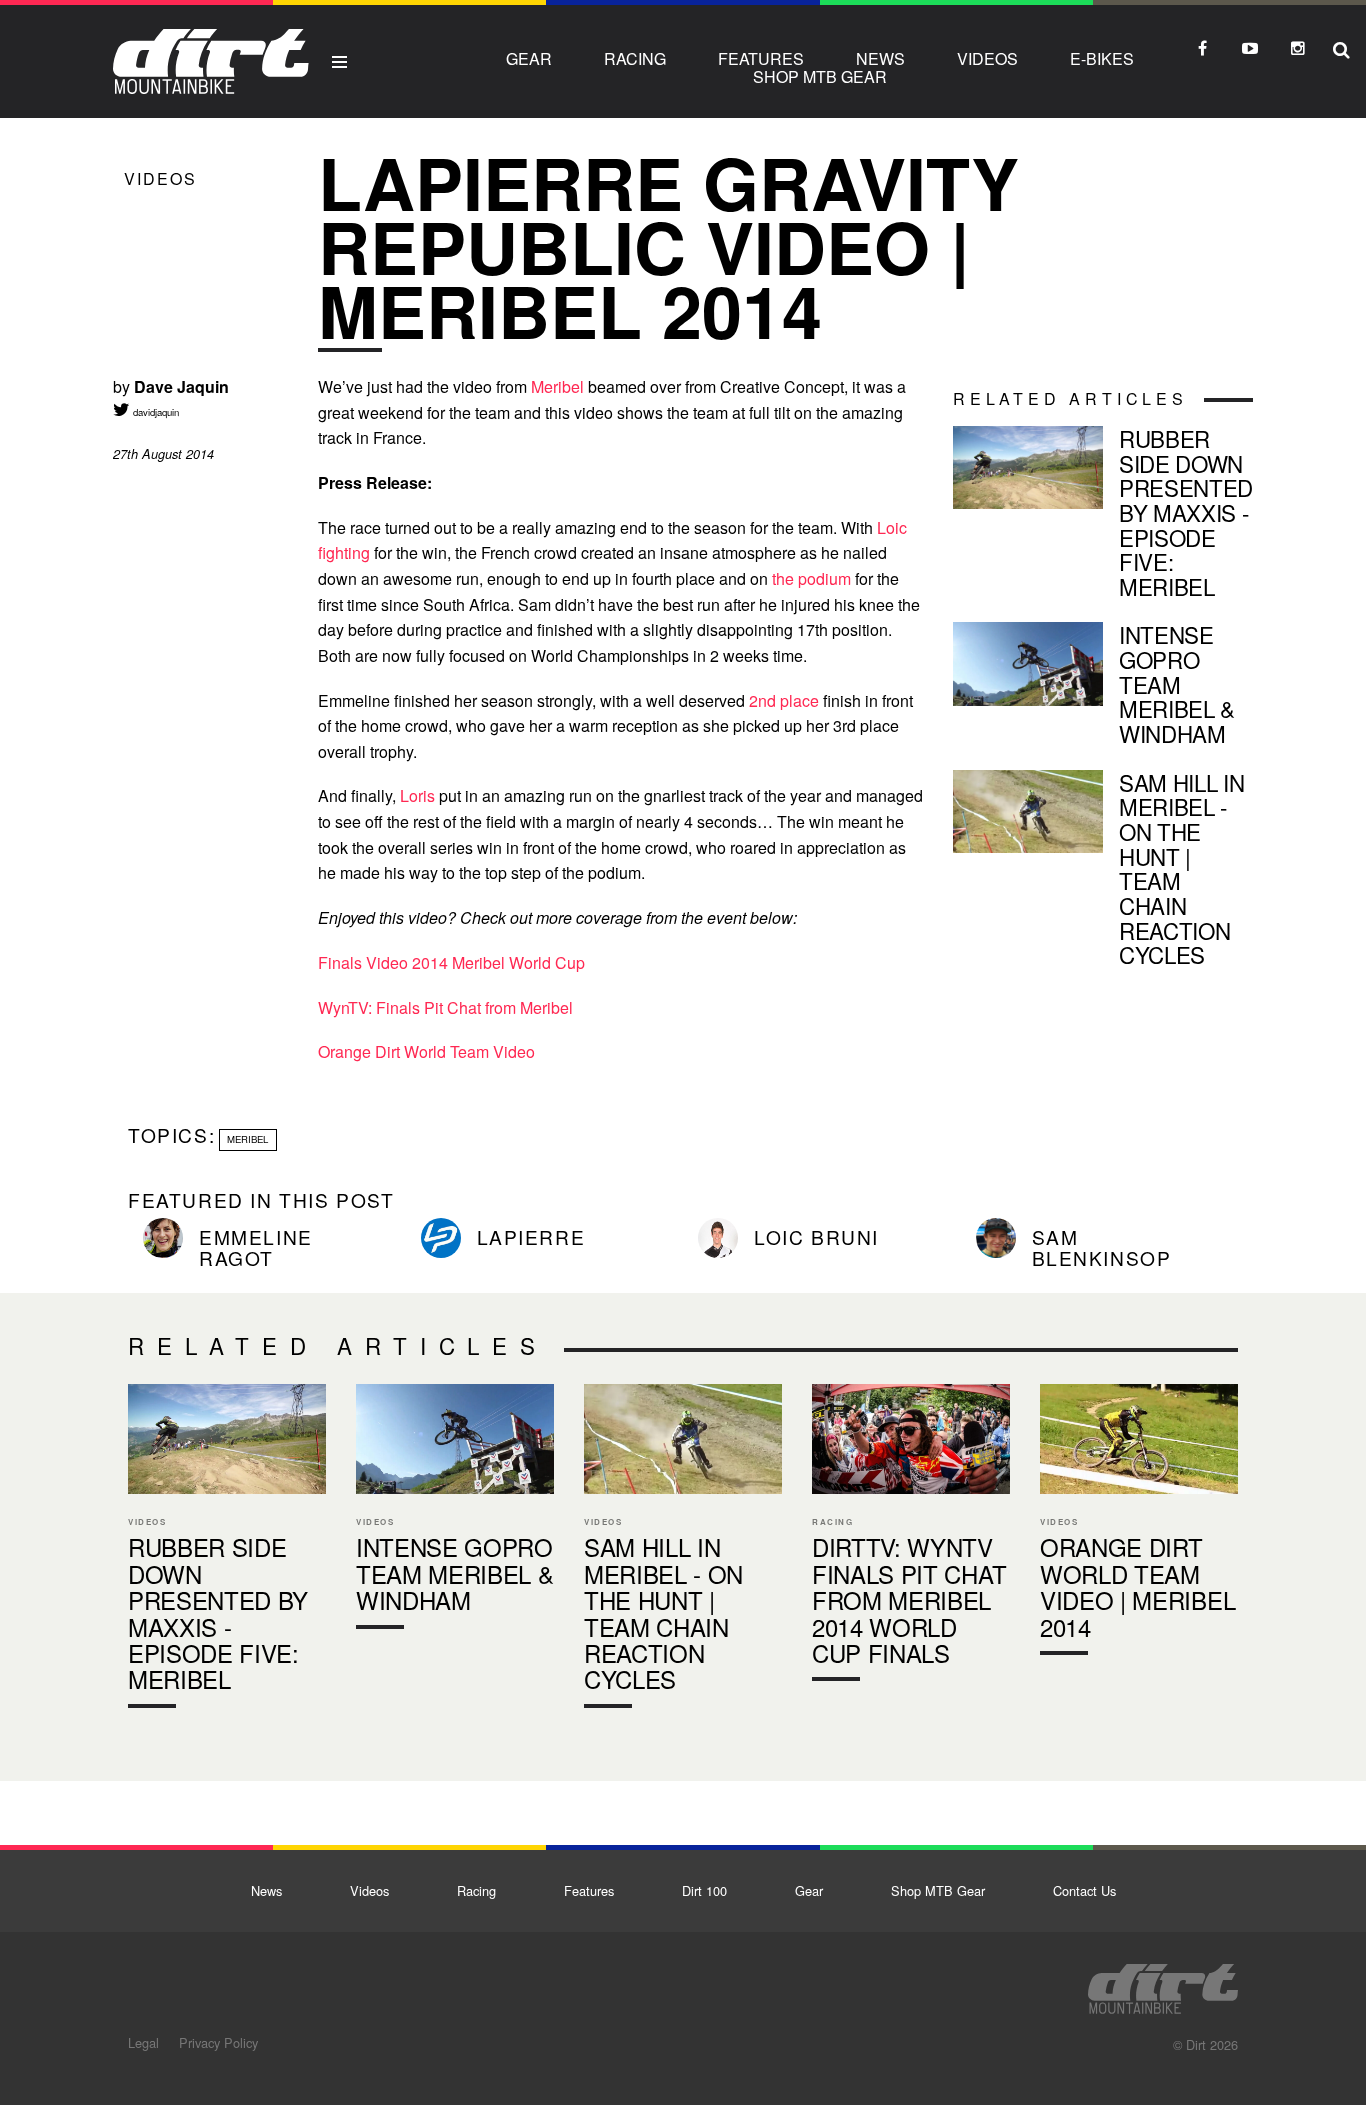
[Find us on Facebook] (1202, 48)
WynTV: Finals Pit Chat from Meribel (445, 1007)
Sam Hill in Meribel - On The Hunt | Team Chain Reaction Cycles (1103, 872)
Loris (417, 795)
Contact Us (1084, 1890)
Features (761, 58)
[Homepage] (1163, 1983)
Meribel (557, 386)
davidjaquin (154, 412)
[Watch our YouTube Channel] (1250, 48)
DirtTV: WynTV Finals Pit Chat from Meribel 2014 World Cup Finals (911, 1537)
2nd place (784, 700)
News (880, 58)
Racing (635, 58)
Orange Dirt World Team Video (426, 1051)
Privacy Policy (218, 2042)
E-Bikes (1102, 58)
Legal (143, 2042)
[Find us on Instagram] (1298, 48)
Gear (529, 58)
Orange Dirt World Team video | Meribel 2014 (1139, 1524)
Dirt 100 (704, 1890)
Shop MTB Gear (820, 76)
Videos (987, 58)
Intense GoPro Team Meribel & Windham (1103, 687)
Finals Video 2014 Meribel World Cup (451, 962)
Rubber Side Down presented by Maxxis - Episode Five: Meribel (1103, 516)
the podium (811, 578)
